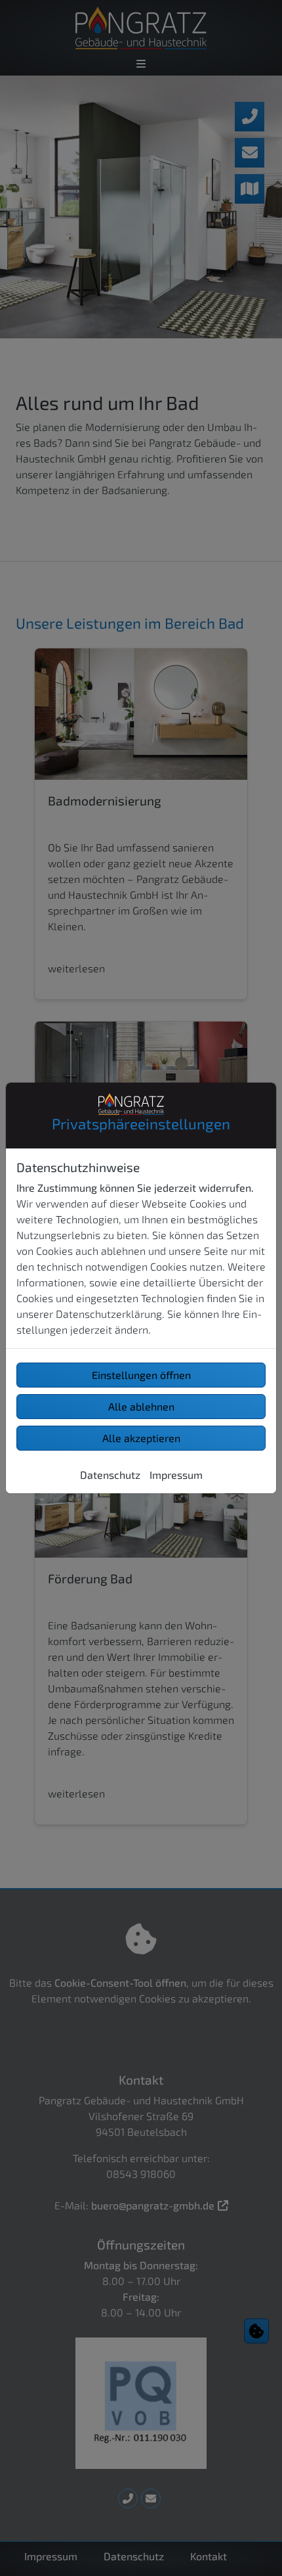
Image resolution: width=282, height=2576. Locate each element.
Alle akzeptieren (141, 1438)
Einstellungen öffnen (141, 1375)
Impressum (176, 1475)
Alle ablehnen (141, 1406)
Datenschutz (110, 1475)
